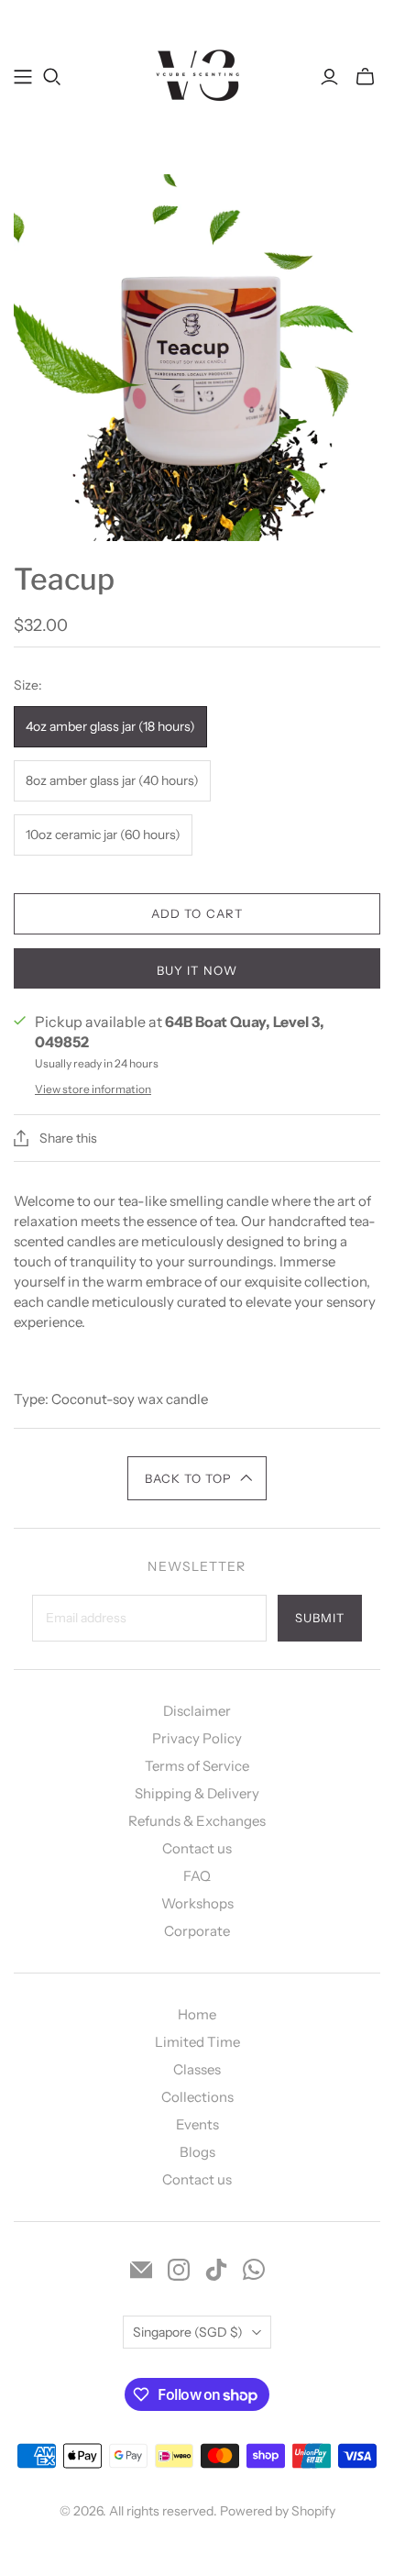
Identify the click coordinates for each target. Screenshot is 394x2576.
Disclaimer (197, 1711)
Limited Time (197, 2042)
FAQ (197, 1876)
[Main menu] (23, 77)
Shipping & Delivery (197, 1793)
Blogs (197, 2152)
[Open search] (52, 77)
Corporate (197, 1931)
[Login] (329, 77)
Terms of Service (197, 1766)
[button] (197, 1478)
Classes (197, 2069)
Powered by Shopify (278, 2511)
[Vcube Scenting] (197, 74)
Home (197, 2014)
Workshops (197, 1903)
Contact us (197, 1848)
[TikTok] (216, 2270)
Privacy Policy (197, 1738)
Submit (320, 1618)
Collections (197, 2097)
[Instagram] (179, 2270)
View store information (93, 1089)
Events (197, 2124)
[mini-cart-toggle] (365, 77)
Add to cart (197, 913)
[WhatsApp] (254, 2270)
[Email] (141, 2270)
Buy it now (197, 970)
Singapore (188, 2332)
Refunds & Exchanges (197, 1821)
